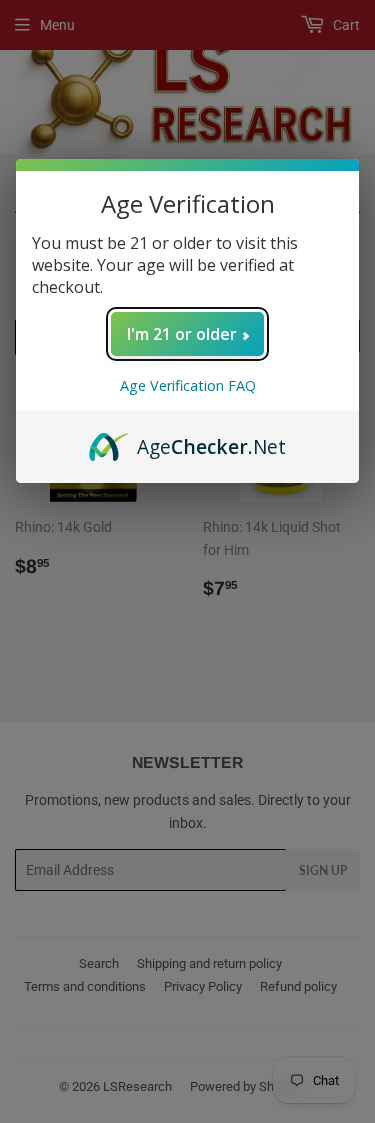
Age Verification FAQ (188, 385)
